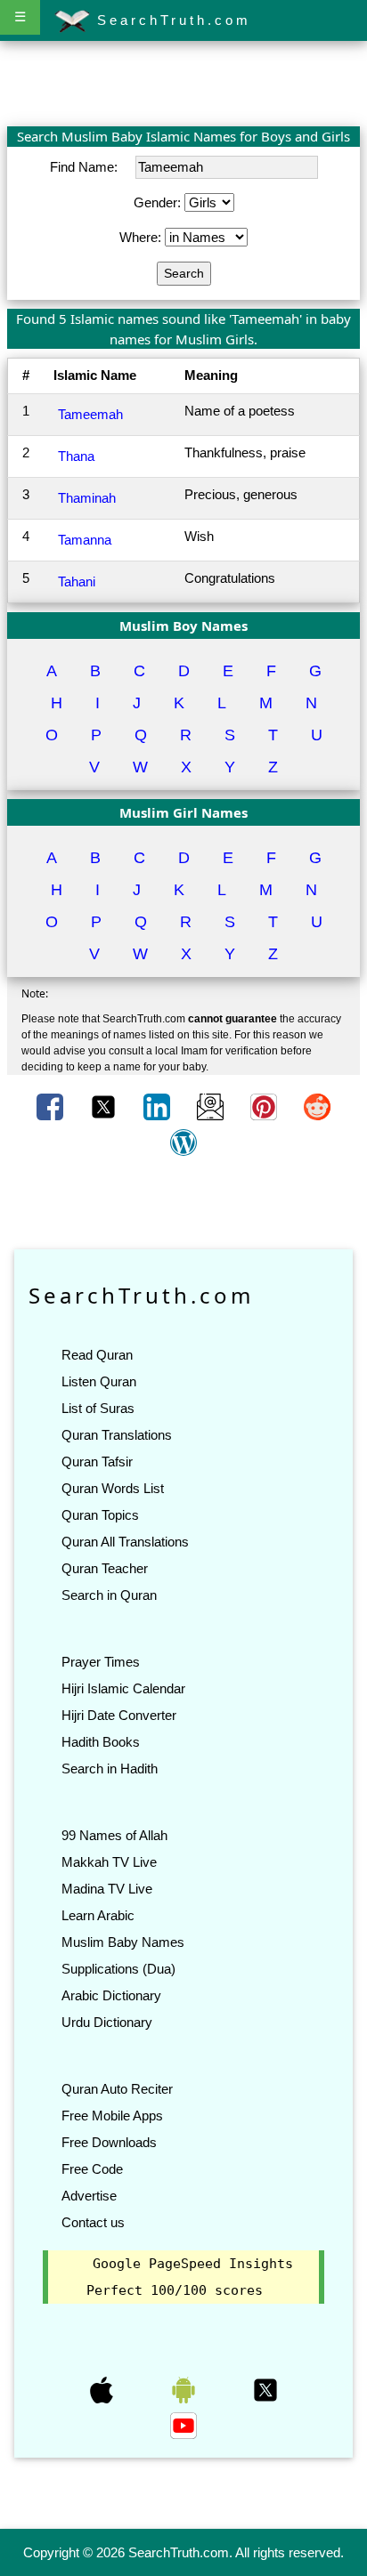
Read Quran (97, 1355)
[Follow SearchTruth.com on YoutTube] (183, 2425)
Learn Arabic (98, 1915)
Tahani (77, 581)
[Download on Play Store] (185, 2389)
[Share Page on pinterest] (265, 1106)
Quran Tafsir (97, 1462)
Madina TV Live (107, 1889)
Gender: (159, 202)
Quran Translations (117, 1435)
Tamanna (85, 540)
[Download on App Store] (103, 2389)
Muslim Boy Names (183, 626)
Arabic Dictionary (111, 1995)
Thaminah (87, 498)
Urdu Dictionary (107, 2022)
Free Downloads (109, 2142)
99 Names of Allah (114, 1835)
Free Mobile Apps (112, 2116)
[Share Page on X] (105, 1106)
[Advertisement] (183, 83)
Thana (76, 456)
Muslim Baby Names (123, 1942)
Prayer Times (101, 1662)
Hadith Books (101, 1742)
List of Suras (98, 1408)
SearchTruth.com (171, 20)
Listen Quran (99, 1381)
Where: (142, 237)
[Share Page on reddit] (317, 1106)
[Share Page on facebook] (52, 1106)
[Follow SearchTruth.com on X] (265, 2389)
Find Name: (86, 167)
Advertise (89, 2196)
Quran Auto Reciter (117, 2089)
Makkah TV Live (109, 1862)
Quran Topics (100, 1515)
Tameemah (90, 414)
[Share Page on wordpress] (183, 1142)
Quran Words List (113, 1488)
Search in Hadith (110, 1768)
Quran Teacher (105, 1568)
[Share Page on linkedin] (159, 1106)
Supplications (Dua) (118, 1969)
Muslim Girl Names (183, 812)
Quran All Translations (125, 1542)
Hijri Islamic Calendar (123, 1688)
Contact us (93, 2222)
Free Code (92, 2169)
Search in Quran (109, 1595)
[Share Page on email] (212, 1106)
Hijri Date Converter (119, 1715)
